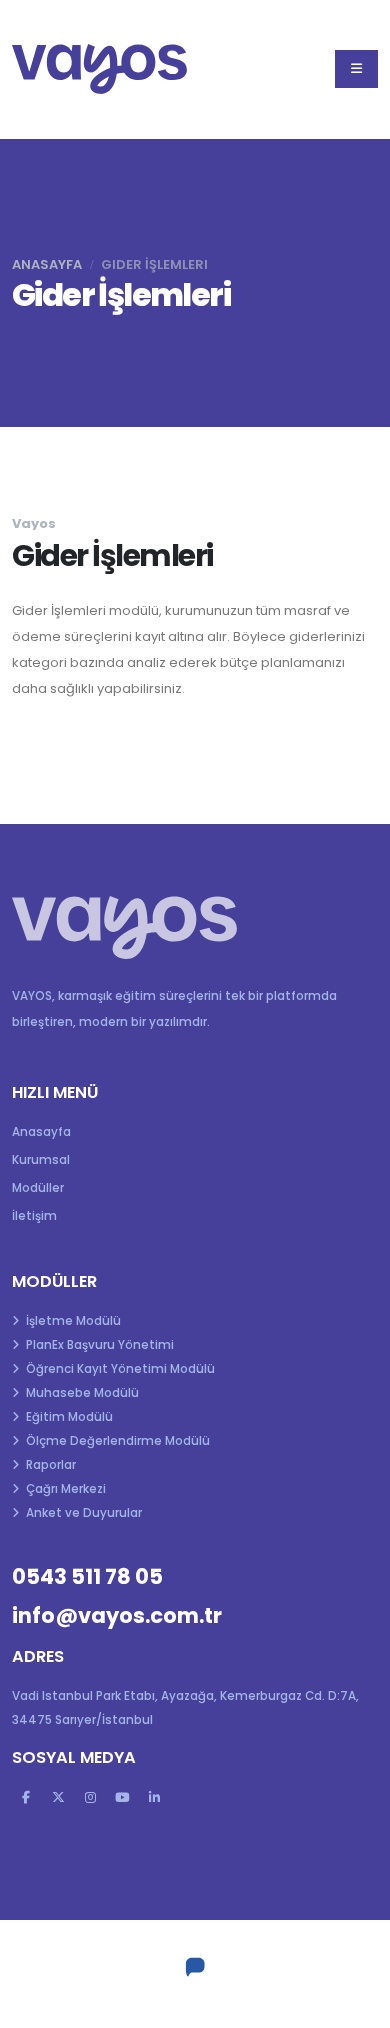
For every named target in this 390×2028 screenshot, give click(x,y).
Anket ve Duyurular (82, 1513)
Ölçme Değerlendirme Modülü (116, 1441)
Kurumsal (41, 1160)
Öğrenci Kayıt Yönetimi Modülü (119, 1369)
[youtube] (122, 1798)
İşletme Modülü (72, 1321)
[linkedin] (154, 1798)
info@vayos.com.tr (117, 1615)
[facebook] (26, 1798)
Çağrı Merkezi (64, 1489)
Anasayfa (47, 264)
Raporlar (49, 1465)
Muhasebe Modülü (81, 1393)
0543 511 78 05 (87, 1576)
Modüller (38, 1188)
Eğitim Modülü (68, 1417)
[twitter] (58, 1798)
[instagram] (90, 1798)
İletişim (34, 1216)
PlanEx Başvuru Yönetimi (98, 1345)
